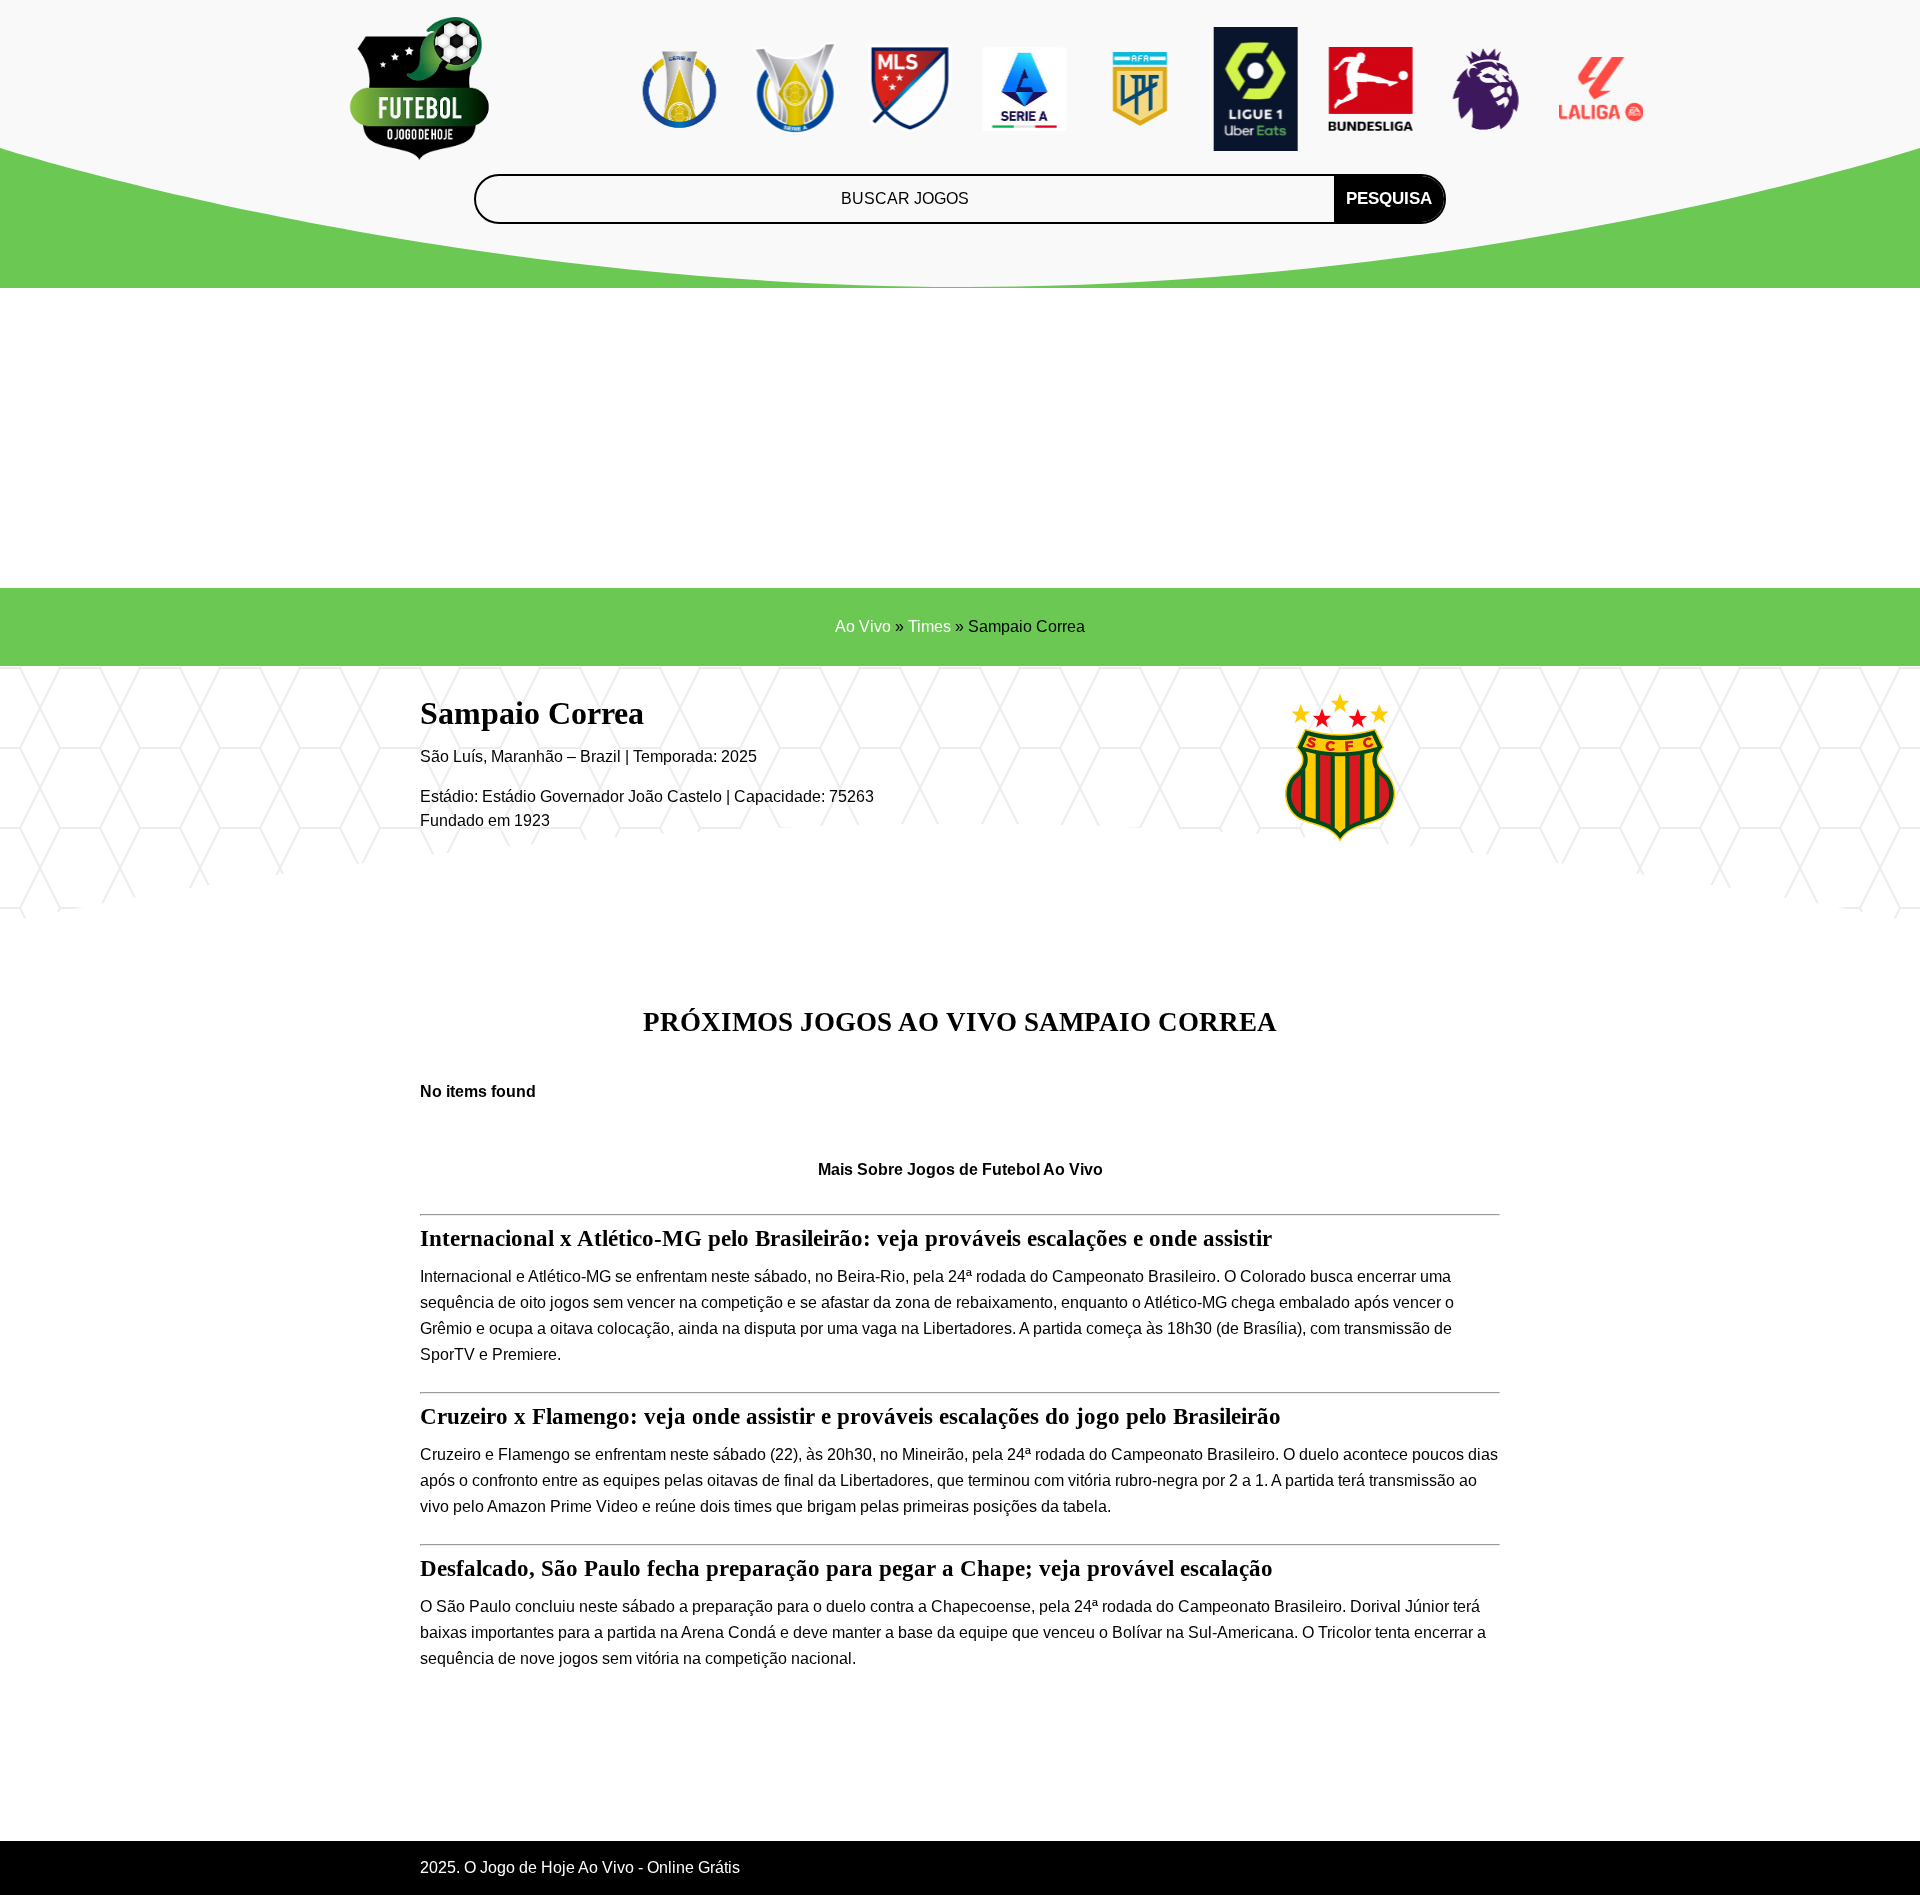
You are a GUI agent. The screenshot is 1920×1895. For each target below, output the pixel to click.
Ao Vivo (863, 626)
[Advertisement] (960, 438)
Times (929, 626)
